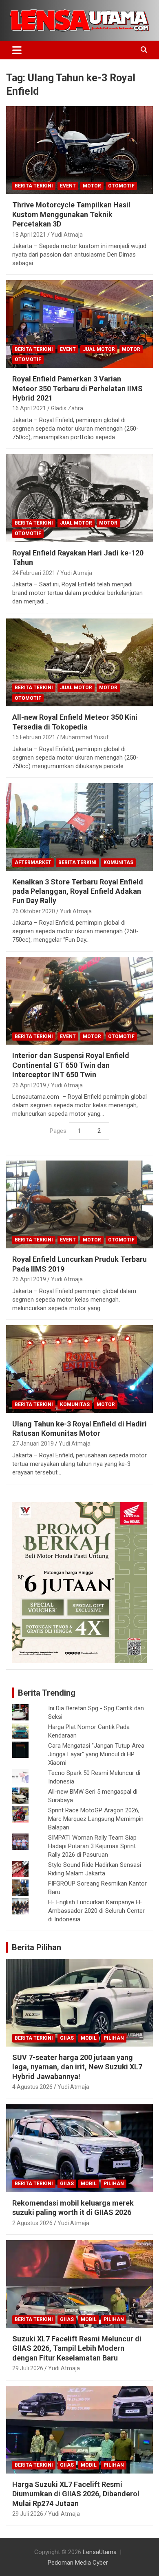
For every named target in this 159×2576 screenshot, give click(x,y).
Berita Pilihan (36, 1947)
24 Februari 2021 (34, 573)
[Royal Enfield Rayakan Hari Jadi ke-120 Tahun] (79, 498)
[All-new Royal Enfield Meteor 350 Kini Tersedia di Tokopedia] (79, 663)
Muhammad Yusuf (85, 737)
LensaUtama (100, 2552)
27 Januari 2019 (33, 1444)
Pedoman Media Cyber (78, 2563)
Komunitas (118, 862)
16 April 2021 (29, 408)
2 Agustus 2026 (32, 2223)
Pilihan (114, 2038)
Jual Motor (99, 349)
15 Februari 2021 (34, 737)
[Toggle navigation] (17, 50)
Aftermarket (33, 862)
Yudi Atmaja (67, 235)
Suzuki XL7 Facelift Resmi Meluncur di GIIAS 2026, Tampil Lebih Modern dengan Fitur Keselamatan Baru (77, 2348)
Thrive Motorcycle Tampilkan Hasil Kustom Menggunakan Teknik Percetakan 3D (71, 214)
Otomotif (121, 186)
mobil (89, 2038)
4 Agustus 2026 (32, 2087)
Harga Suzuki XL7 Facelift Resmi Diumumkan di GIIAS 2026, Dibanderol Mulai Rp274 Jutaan (76, 2494)
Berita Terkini (34, 186)
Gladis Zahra (67, 408)
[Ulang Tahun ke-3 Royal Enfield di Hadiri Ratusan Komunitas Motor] (79, 1369)
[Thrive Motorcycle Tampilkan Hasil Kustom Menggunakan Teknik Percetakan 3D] (79, 150)
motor (92, 186)
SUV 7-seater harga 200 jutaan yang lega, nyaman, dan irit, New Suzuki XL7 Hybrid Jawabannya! (77, 2067)
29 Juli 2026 (28, 2368)
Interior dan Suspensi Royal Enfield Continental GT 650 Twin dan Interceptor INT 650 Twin (71, 1065)
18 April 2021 (29, 235)
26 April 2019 (29, 1085)
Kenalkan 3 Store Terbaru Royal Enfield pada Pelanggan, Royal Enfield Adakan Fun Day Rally (78, 891)
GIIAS (67, 2038)
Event (68, 186)
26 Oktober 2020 (34, 911)
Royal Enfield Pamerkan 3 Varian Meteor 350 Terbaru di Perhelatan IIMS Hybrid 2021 (77, 388)
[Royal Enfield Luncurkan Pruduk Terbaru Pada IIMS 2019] (79, 1205)
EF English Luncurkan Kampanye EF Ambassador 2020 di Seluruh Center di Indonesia (96, 1911)
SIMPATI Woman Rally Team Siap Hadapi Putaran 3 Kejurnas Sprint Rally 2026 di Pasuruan (92, 1846)
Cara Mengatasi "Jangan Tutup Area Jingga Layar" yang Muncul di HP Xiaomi (96, 1754)
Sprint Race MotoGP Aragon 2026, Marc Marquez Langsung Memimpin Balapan (96, 1819)
